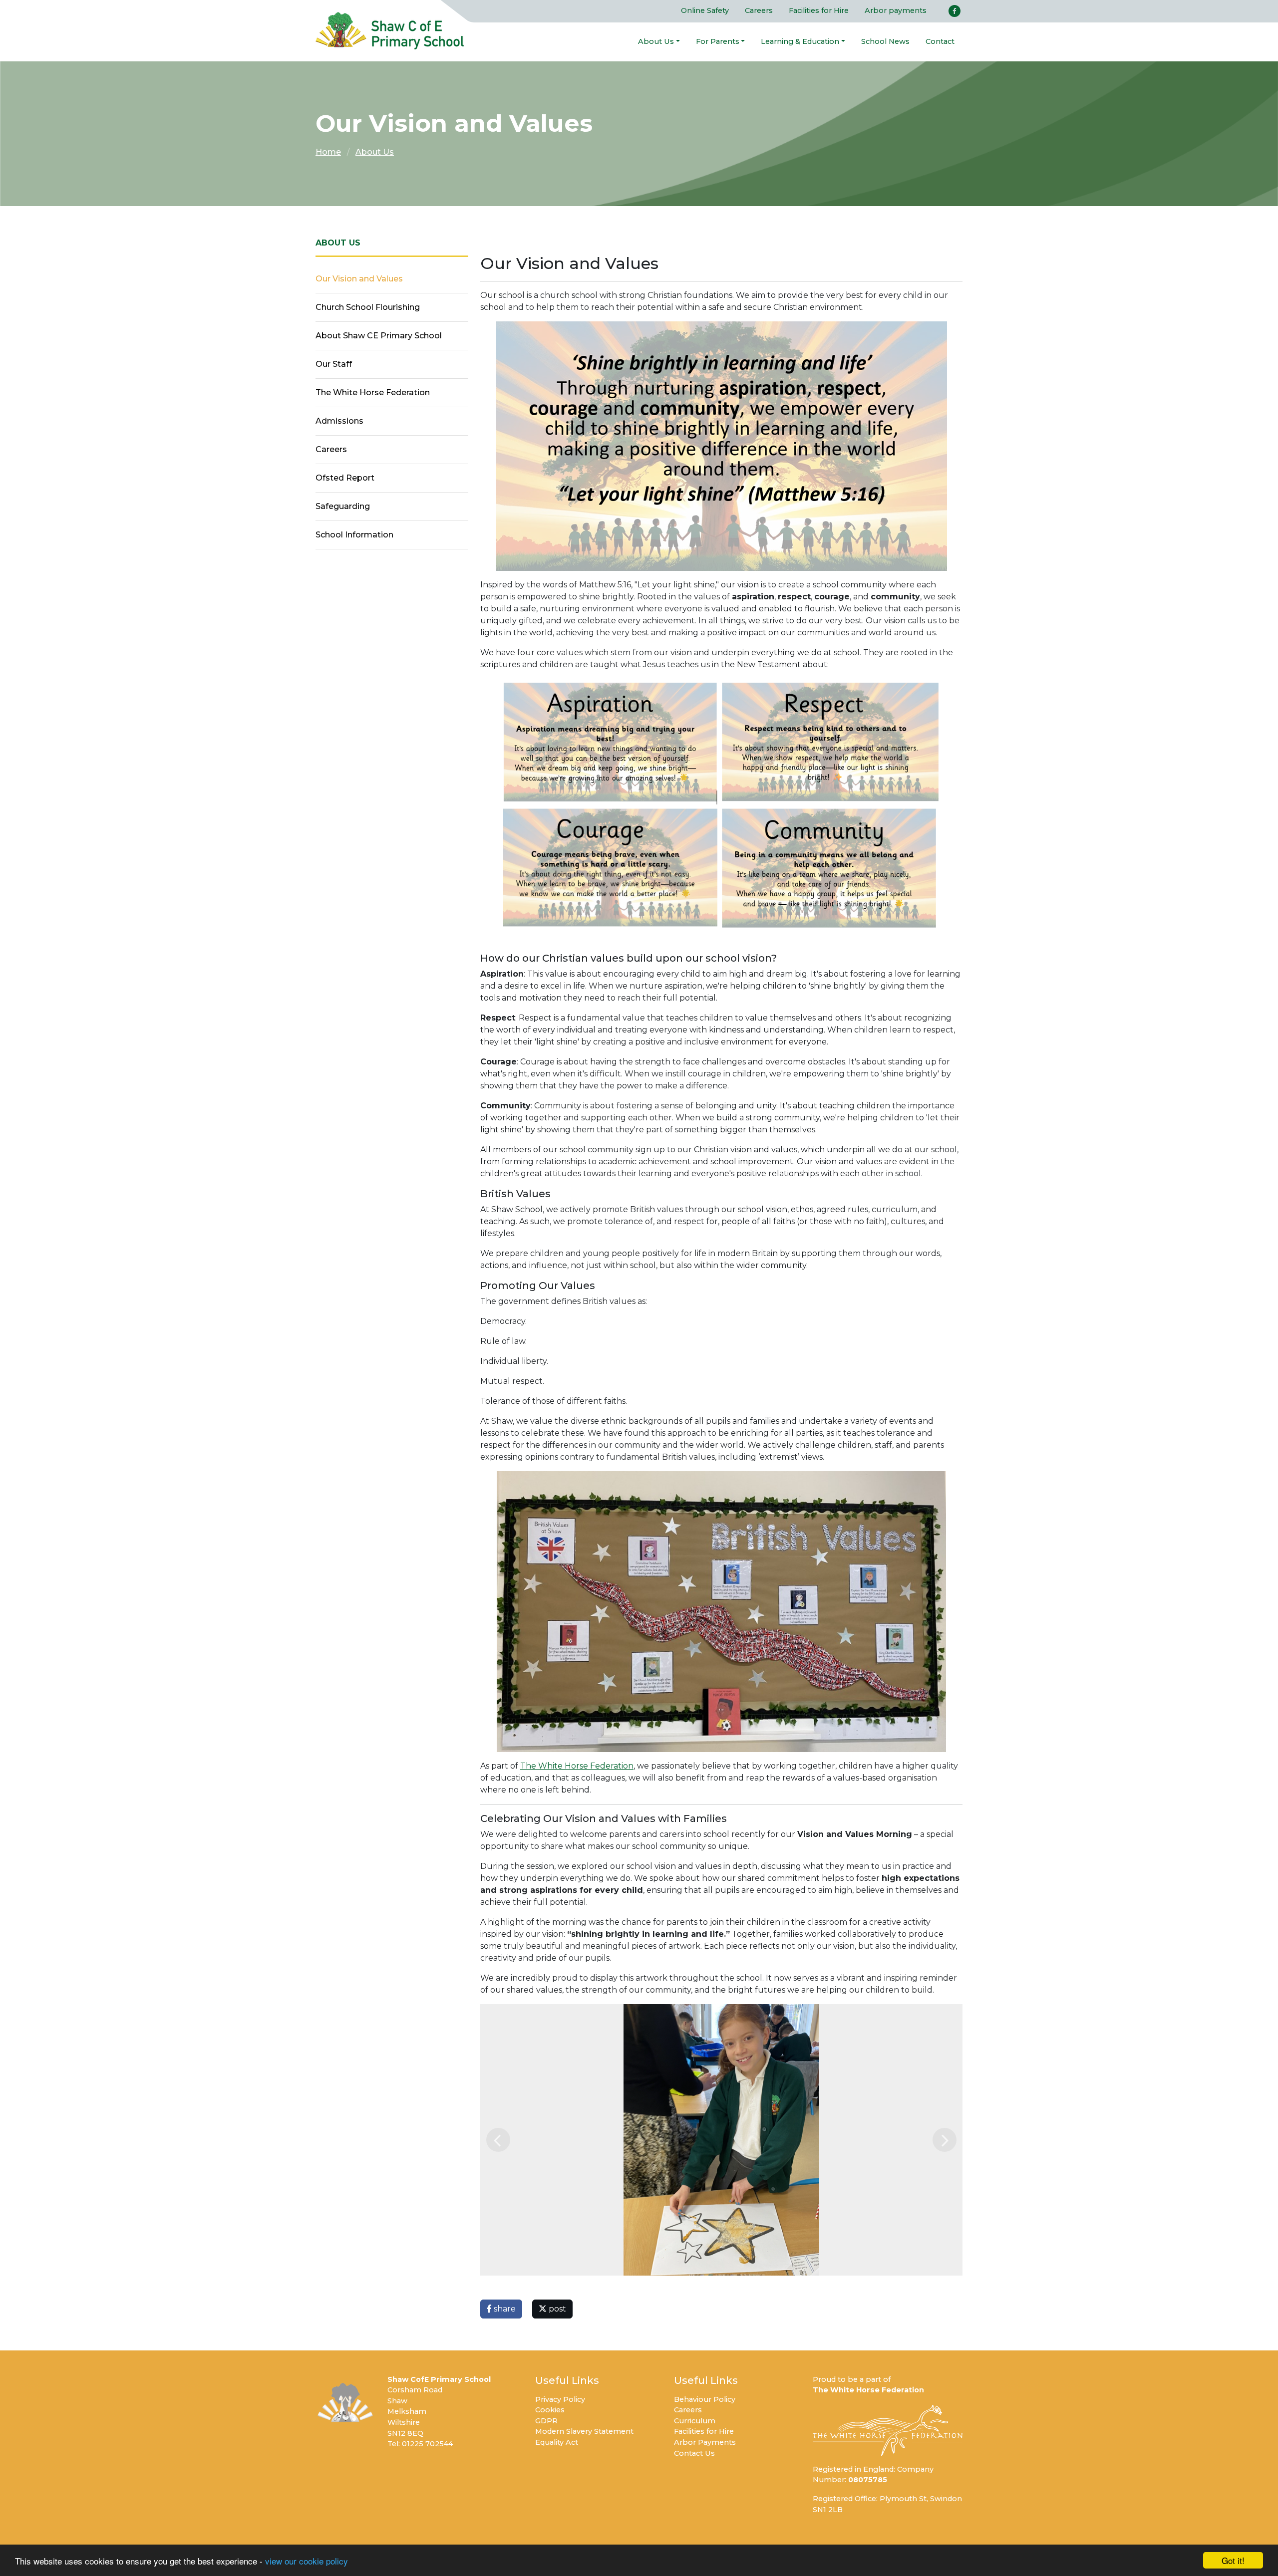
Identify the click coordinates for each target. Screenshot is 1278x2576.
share (504, 2309)
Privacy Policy (560, 2399)
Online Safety (705, 10)
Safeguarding (343, 506)
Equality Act (557, 2442)
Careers (759, 10)
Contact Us (694, 2453)
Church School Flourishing (368, 307)
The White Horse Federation (577, 1766)
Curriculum (695, 2421)
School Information (354, 535)
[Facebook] (955, 11)
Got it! (1233, 2560)
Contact (940, 41)
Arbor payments (896, 10)
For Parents (718, 41)
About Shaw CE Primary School (379, 336)
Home (328, 152)
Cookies (550, 2410)
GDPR (546, 2421)
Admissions (339, 421)
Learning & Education (800, 41)
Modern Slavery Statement (584, 2431)
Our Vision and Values (359, 279)
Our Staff (334, 364)
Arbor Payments (705, 2442)
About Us (656, 41)
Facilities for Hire (819, 10)
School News (885, 41)
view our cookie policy (307, 2561)
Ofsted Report (345, 478)
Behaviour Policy (705, 2399)
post (556, 2309)
